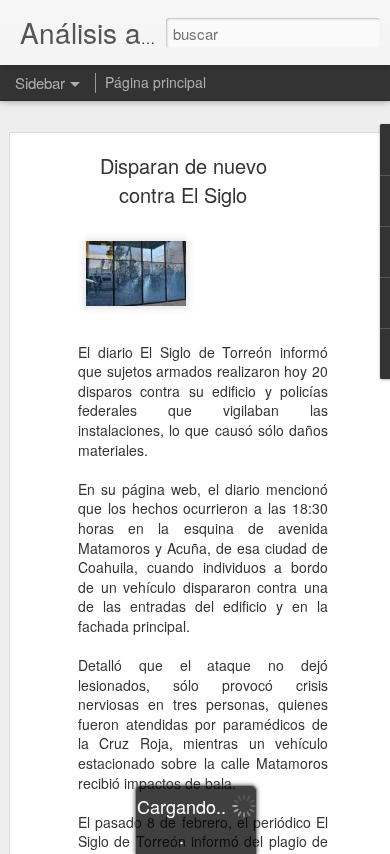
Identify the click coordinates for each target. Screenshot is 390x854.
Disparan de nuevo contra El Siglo (183, 180)
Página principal (155, 82)
